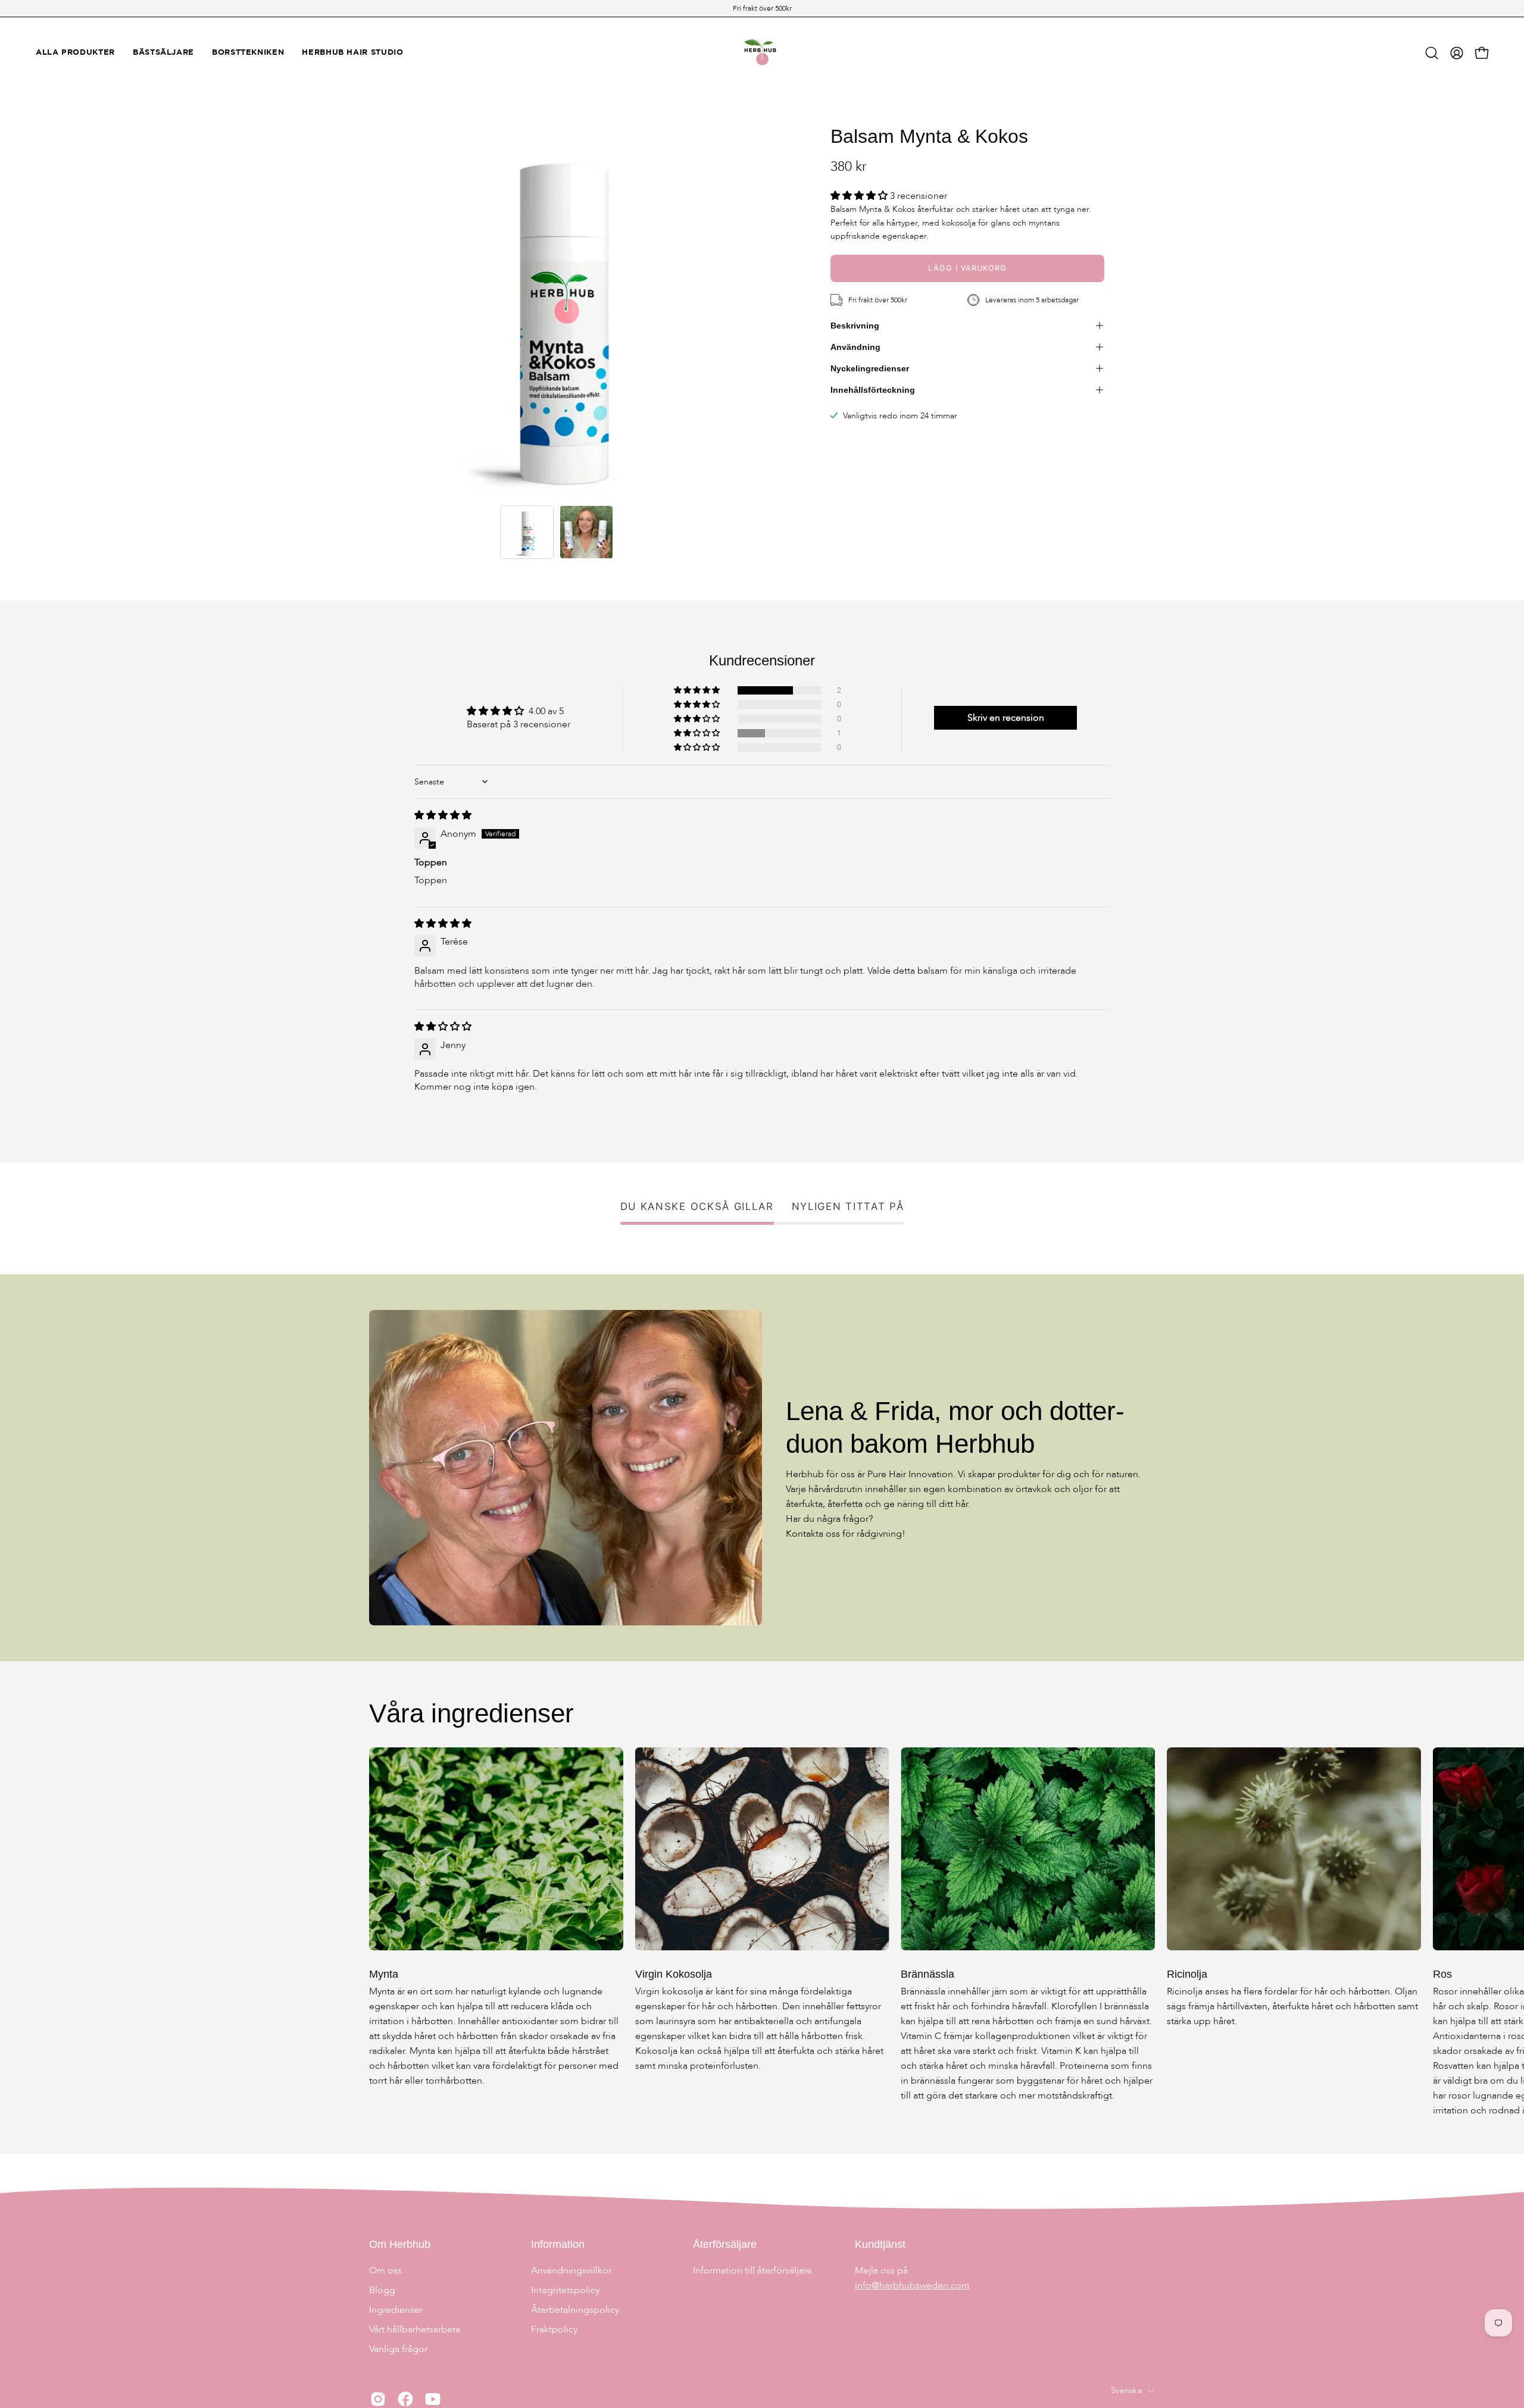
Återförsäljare (725, 2244)
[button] (1432, 53)
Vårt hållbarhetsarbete (415, 2329)
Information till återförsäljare (752, 2271)
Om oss (385, 2271)
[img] (443, 815)
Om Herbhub (400, 2244)
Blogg (382, 2290)
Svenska (1126, 2390)
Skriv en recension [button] (1006, 718)
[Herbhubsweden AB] (762, 53)
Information (558, 2244)
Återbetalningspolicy (575, 2310)
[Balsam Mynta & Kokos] (527, 532)
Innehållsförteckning (873, 390)
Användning (855, 347)
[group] (762, 8)
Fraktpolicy (554, 2329)
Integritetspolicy (565, 2290)
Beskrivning (855, 326)
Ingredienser (396, 2310)
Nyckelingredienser (870, 368)
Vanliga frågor (398, 2349)
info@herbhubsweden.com (912, 2285)
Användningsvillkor (571, 2271)
